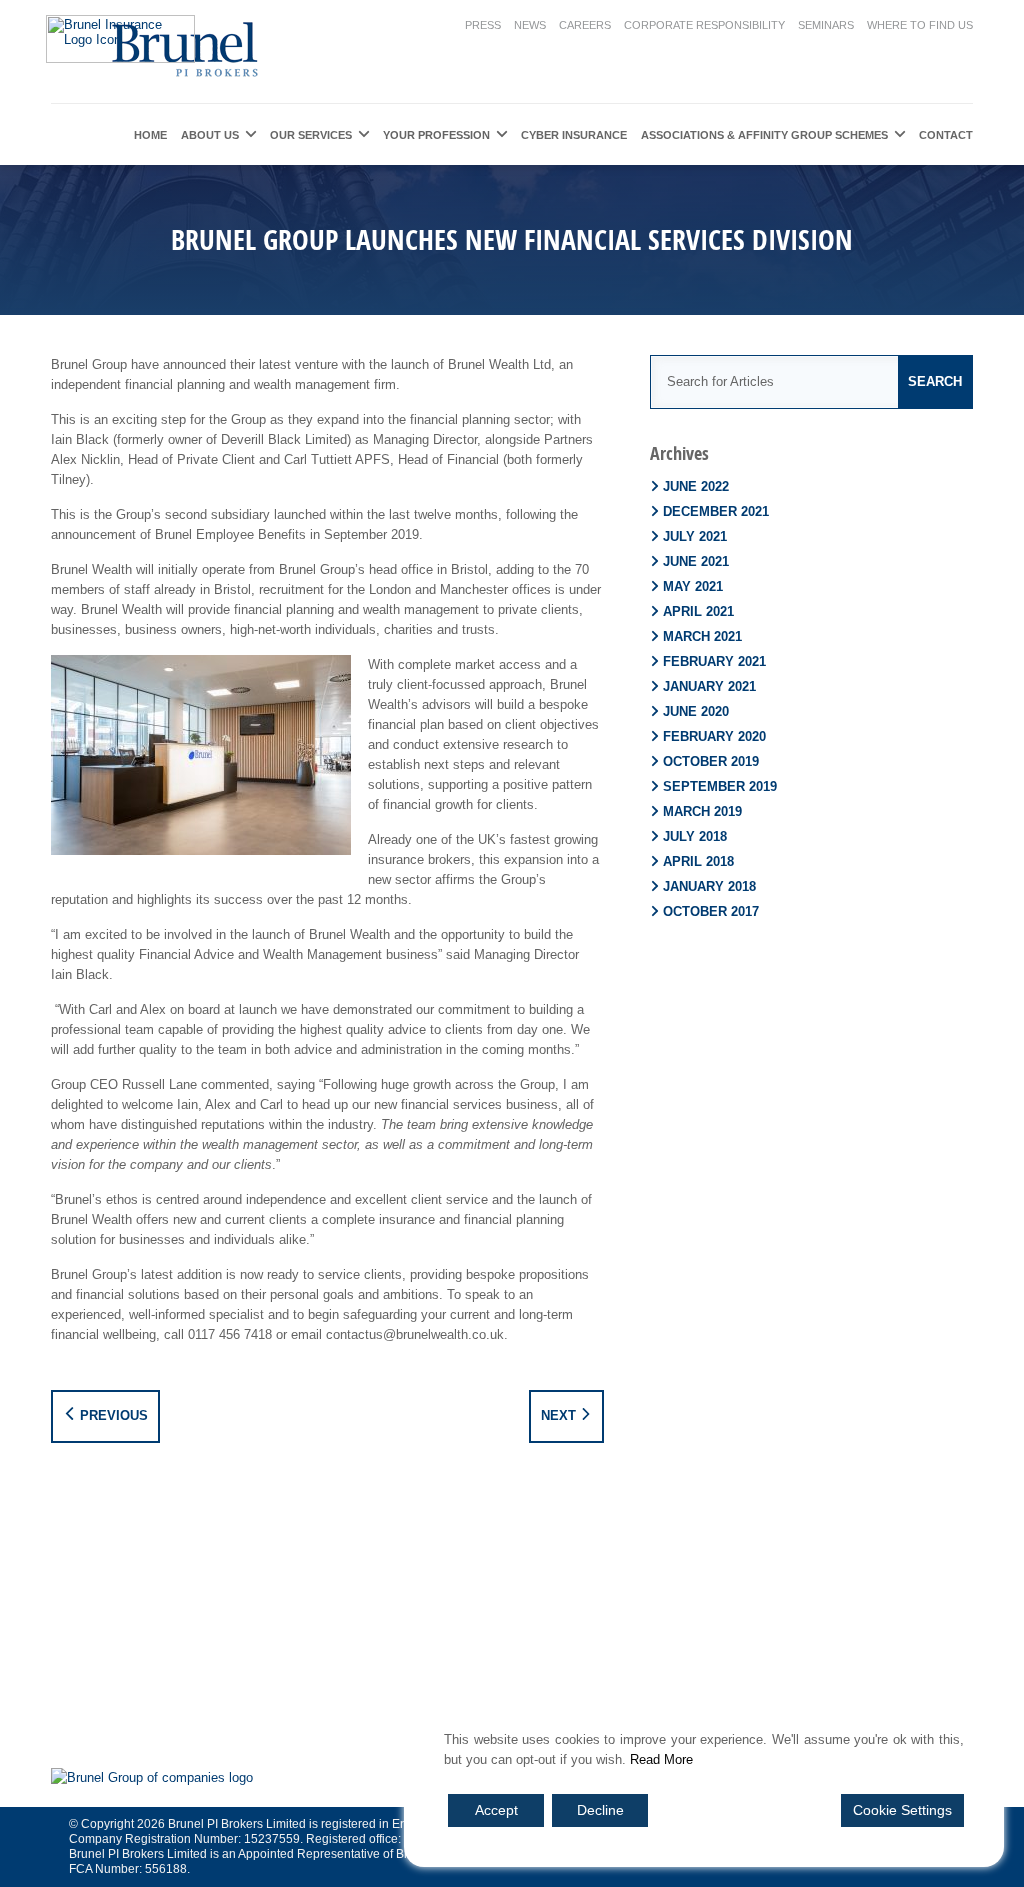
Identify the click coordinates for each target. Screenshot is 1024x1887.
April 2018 (698, 861)
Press (483, 25)
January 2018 (709, 886)
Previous (112, 1415)
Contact (946, 135)
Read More (661, 1759)
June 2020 (696, 711)
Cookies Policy (278, 1623)
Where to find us (920, 25)
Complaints (714, 1623)
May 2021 (693, 586)
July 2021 (695, 536)
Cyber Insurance (574, 135)
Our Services (311, 135)
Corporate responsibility (704, 25)
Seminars (826, 25)
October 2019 (711, 761)
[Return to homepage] (157, 47)
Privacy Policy (385, 1623)
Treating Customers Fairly (850, 1623)
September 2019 (720, 786)
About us (210, 135)
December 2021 (716, 511)
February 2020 (714, 736)
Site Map (470, 1623)
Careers (585, 25)
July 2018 (695, 836)
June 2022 (696, 486)
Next (560, 1415)
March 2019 (702, 811)
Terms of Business (507, 1653)
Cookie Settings (902, 1810)
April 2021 (698, 611)
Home (150, 135)
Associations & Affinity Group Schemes (764, 135)
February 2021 (714, 661)
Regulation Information (587, 1623)
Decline (600, 1810)
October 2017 (711, 911)
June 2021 (696, 561)
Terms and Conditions (148, 1623)
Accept (496, 1810)
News (530, 25)
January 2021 (709, 686)
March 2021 (702, 636)
